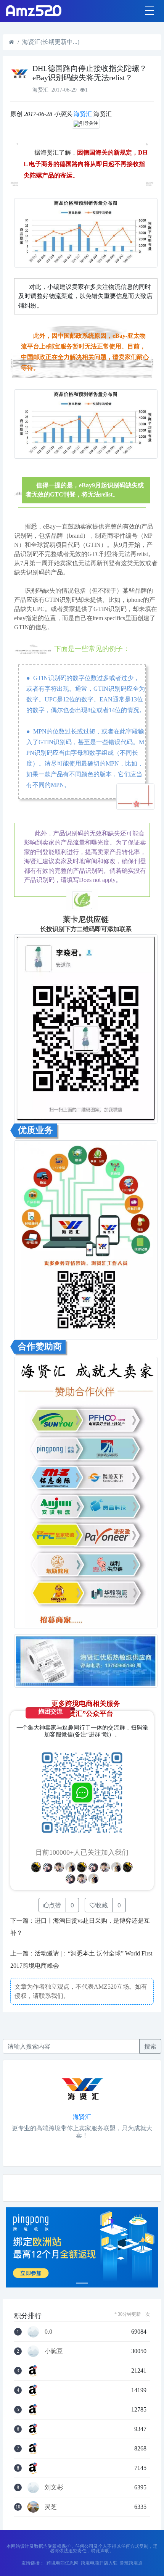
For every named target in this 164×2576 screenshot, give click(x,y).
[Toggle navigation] (150, 11)
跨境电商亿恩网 (63, 2563)
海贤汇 (83, 114)
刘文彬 (54, 2487)
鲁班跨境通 (131, 2563)
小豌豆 (54, 2351)
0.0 (48, 2332)
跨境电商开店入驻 (99, 2563)
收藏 (102, 1905)
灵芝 (51, 2507)
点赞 (55, 1905)
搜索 (150, 2046)
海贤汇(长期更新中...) (51, 42)
